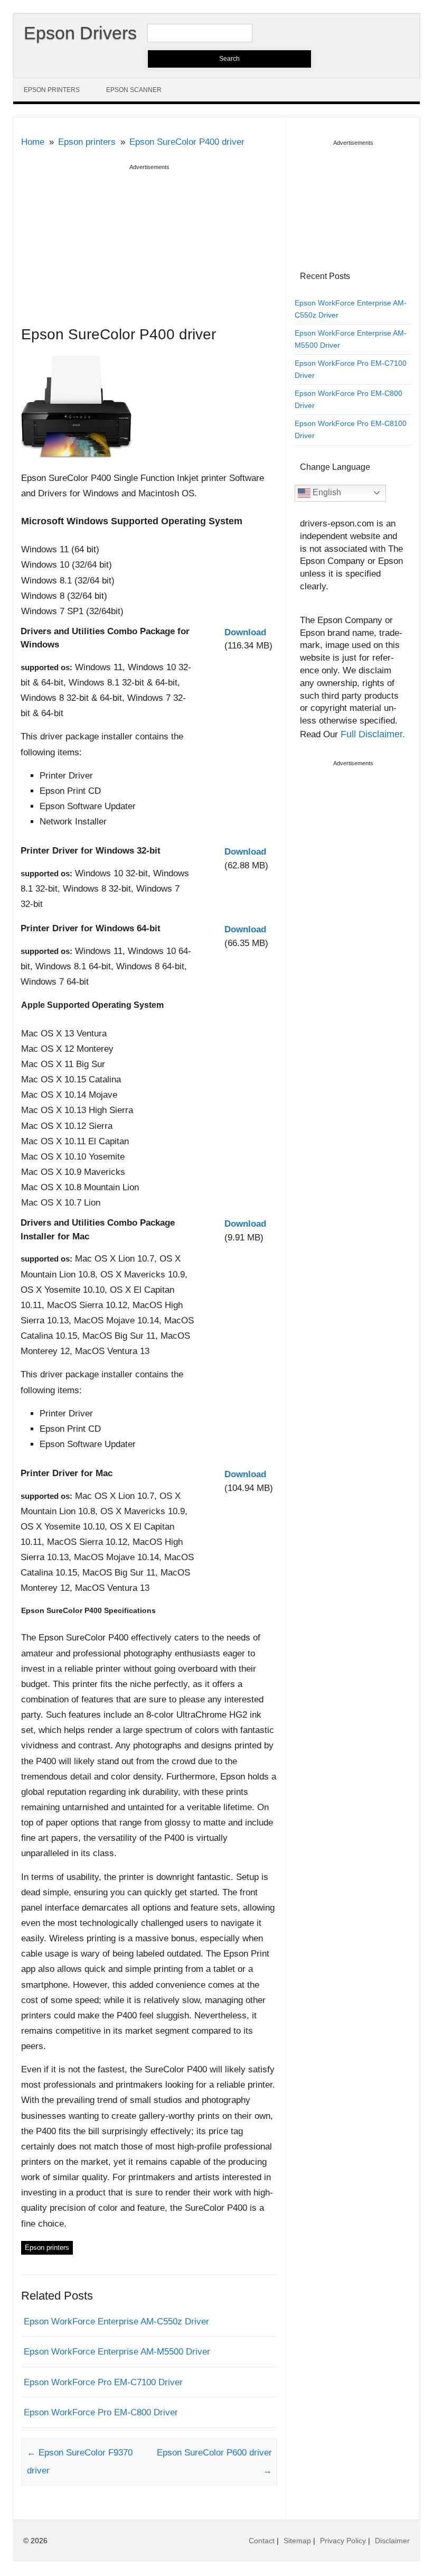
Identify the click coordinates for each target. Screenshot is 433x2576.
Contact (262, 2541)
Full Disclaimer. (373, 734)
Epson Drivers (80, 33)
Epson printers (52, 90)
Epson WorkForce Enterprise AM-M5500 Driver (117, 2352)
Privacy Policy (343, 2541)
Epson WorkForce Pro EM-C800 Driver (101, 2412)
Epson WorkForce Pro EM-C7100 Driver (103, 2382)
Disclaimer (392, 2541)
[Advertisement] (149, 247)
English (326, 492)
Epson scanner (134, 90)
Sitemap (297, 2541)
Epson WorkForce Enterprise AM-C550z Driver (116, 2322)
